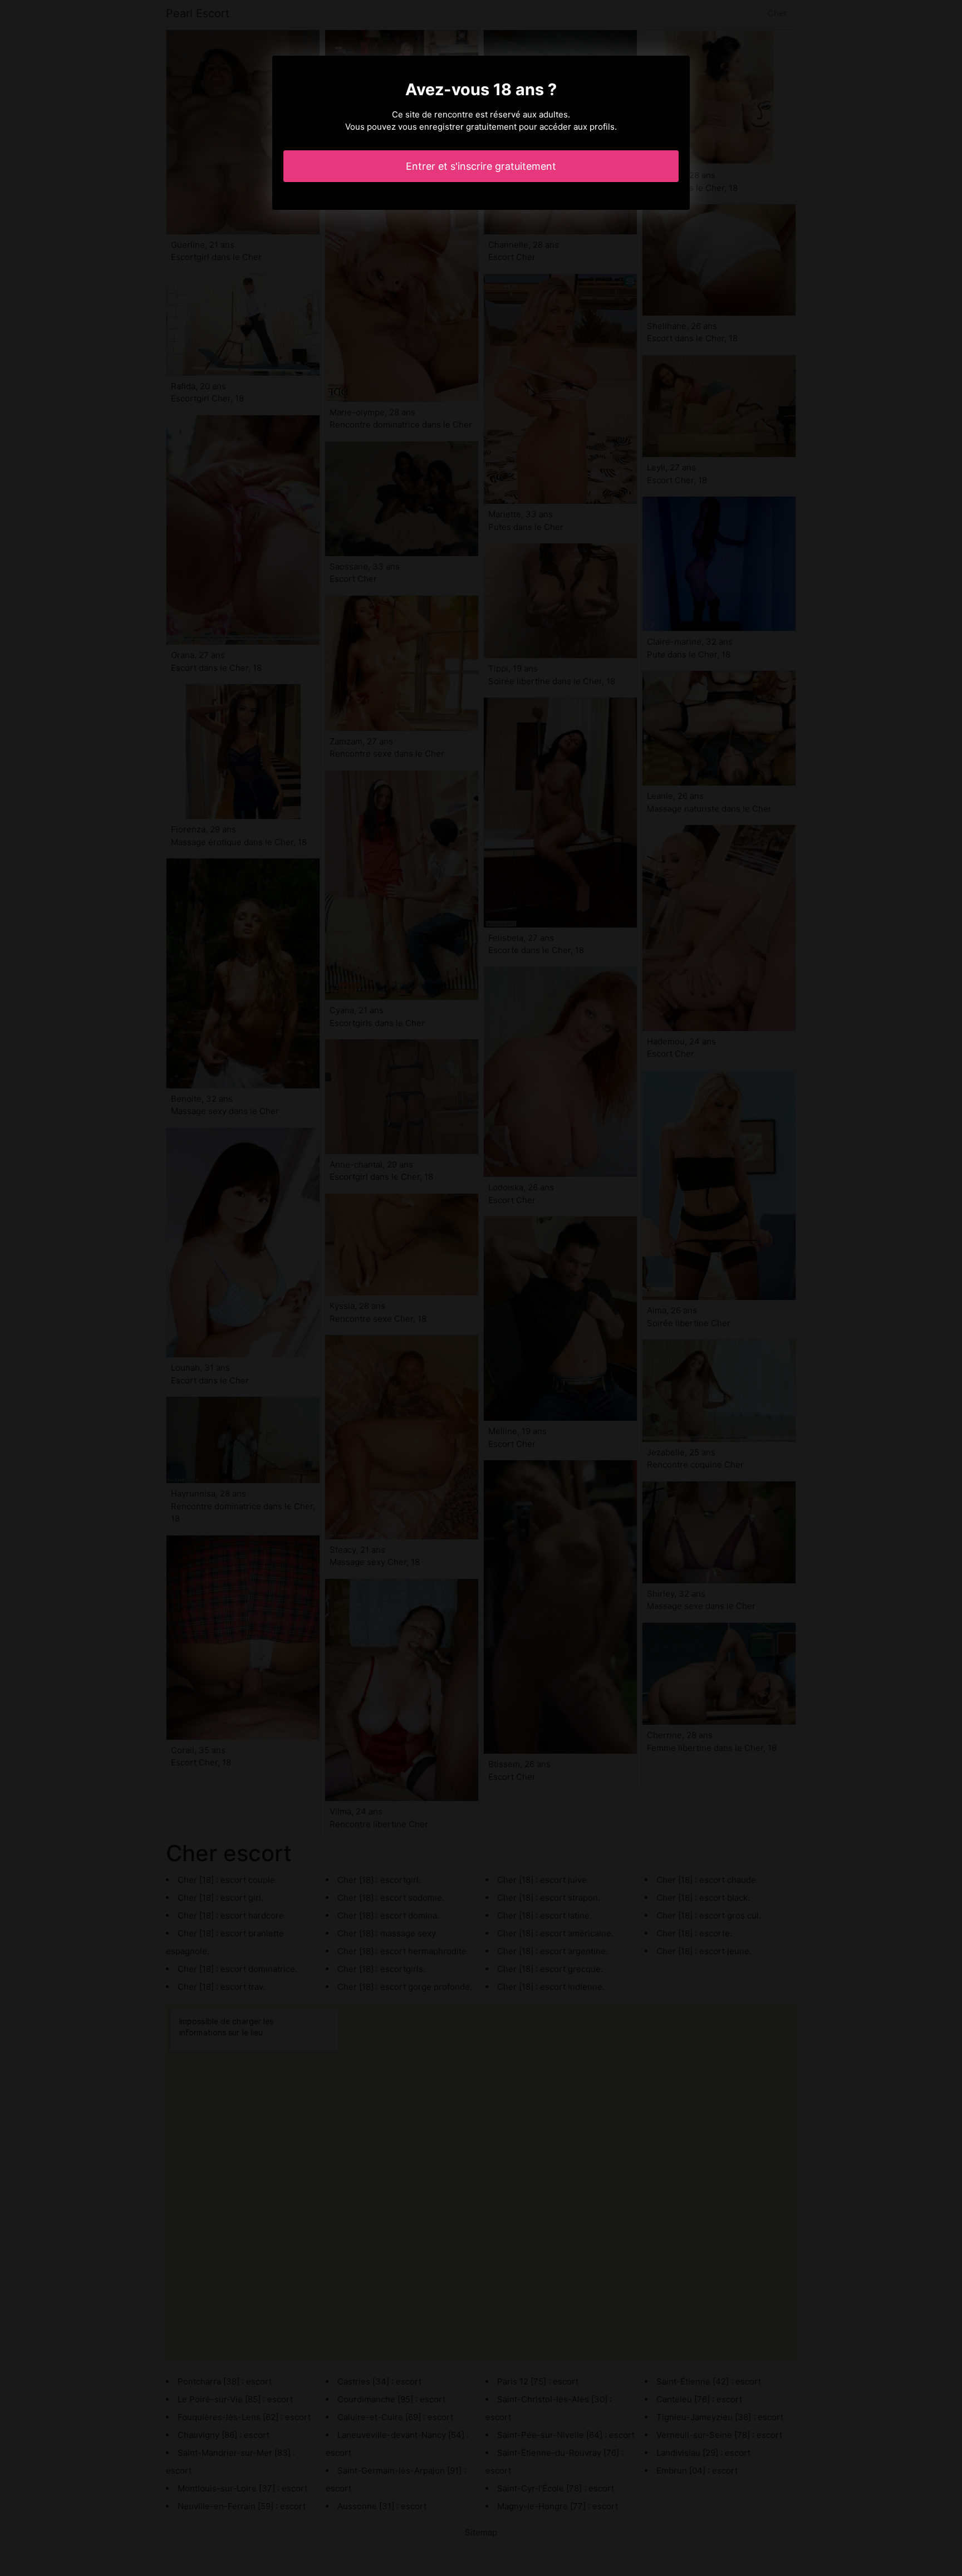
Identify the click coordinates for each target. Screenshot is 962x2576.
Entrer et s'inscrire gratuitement (481, 166)
